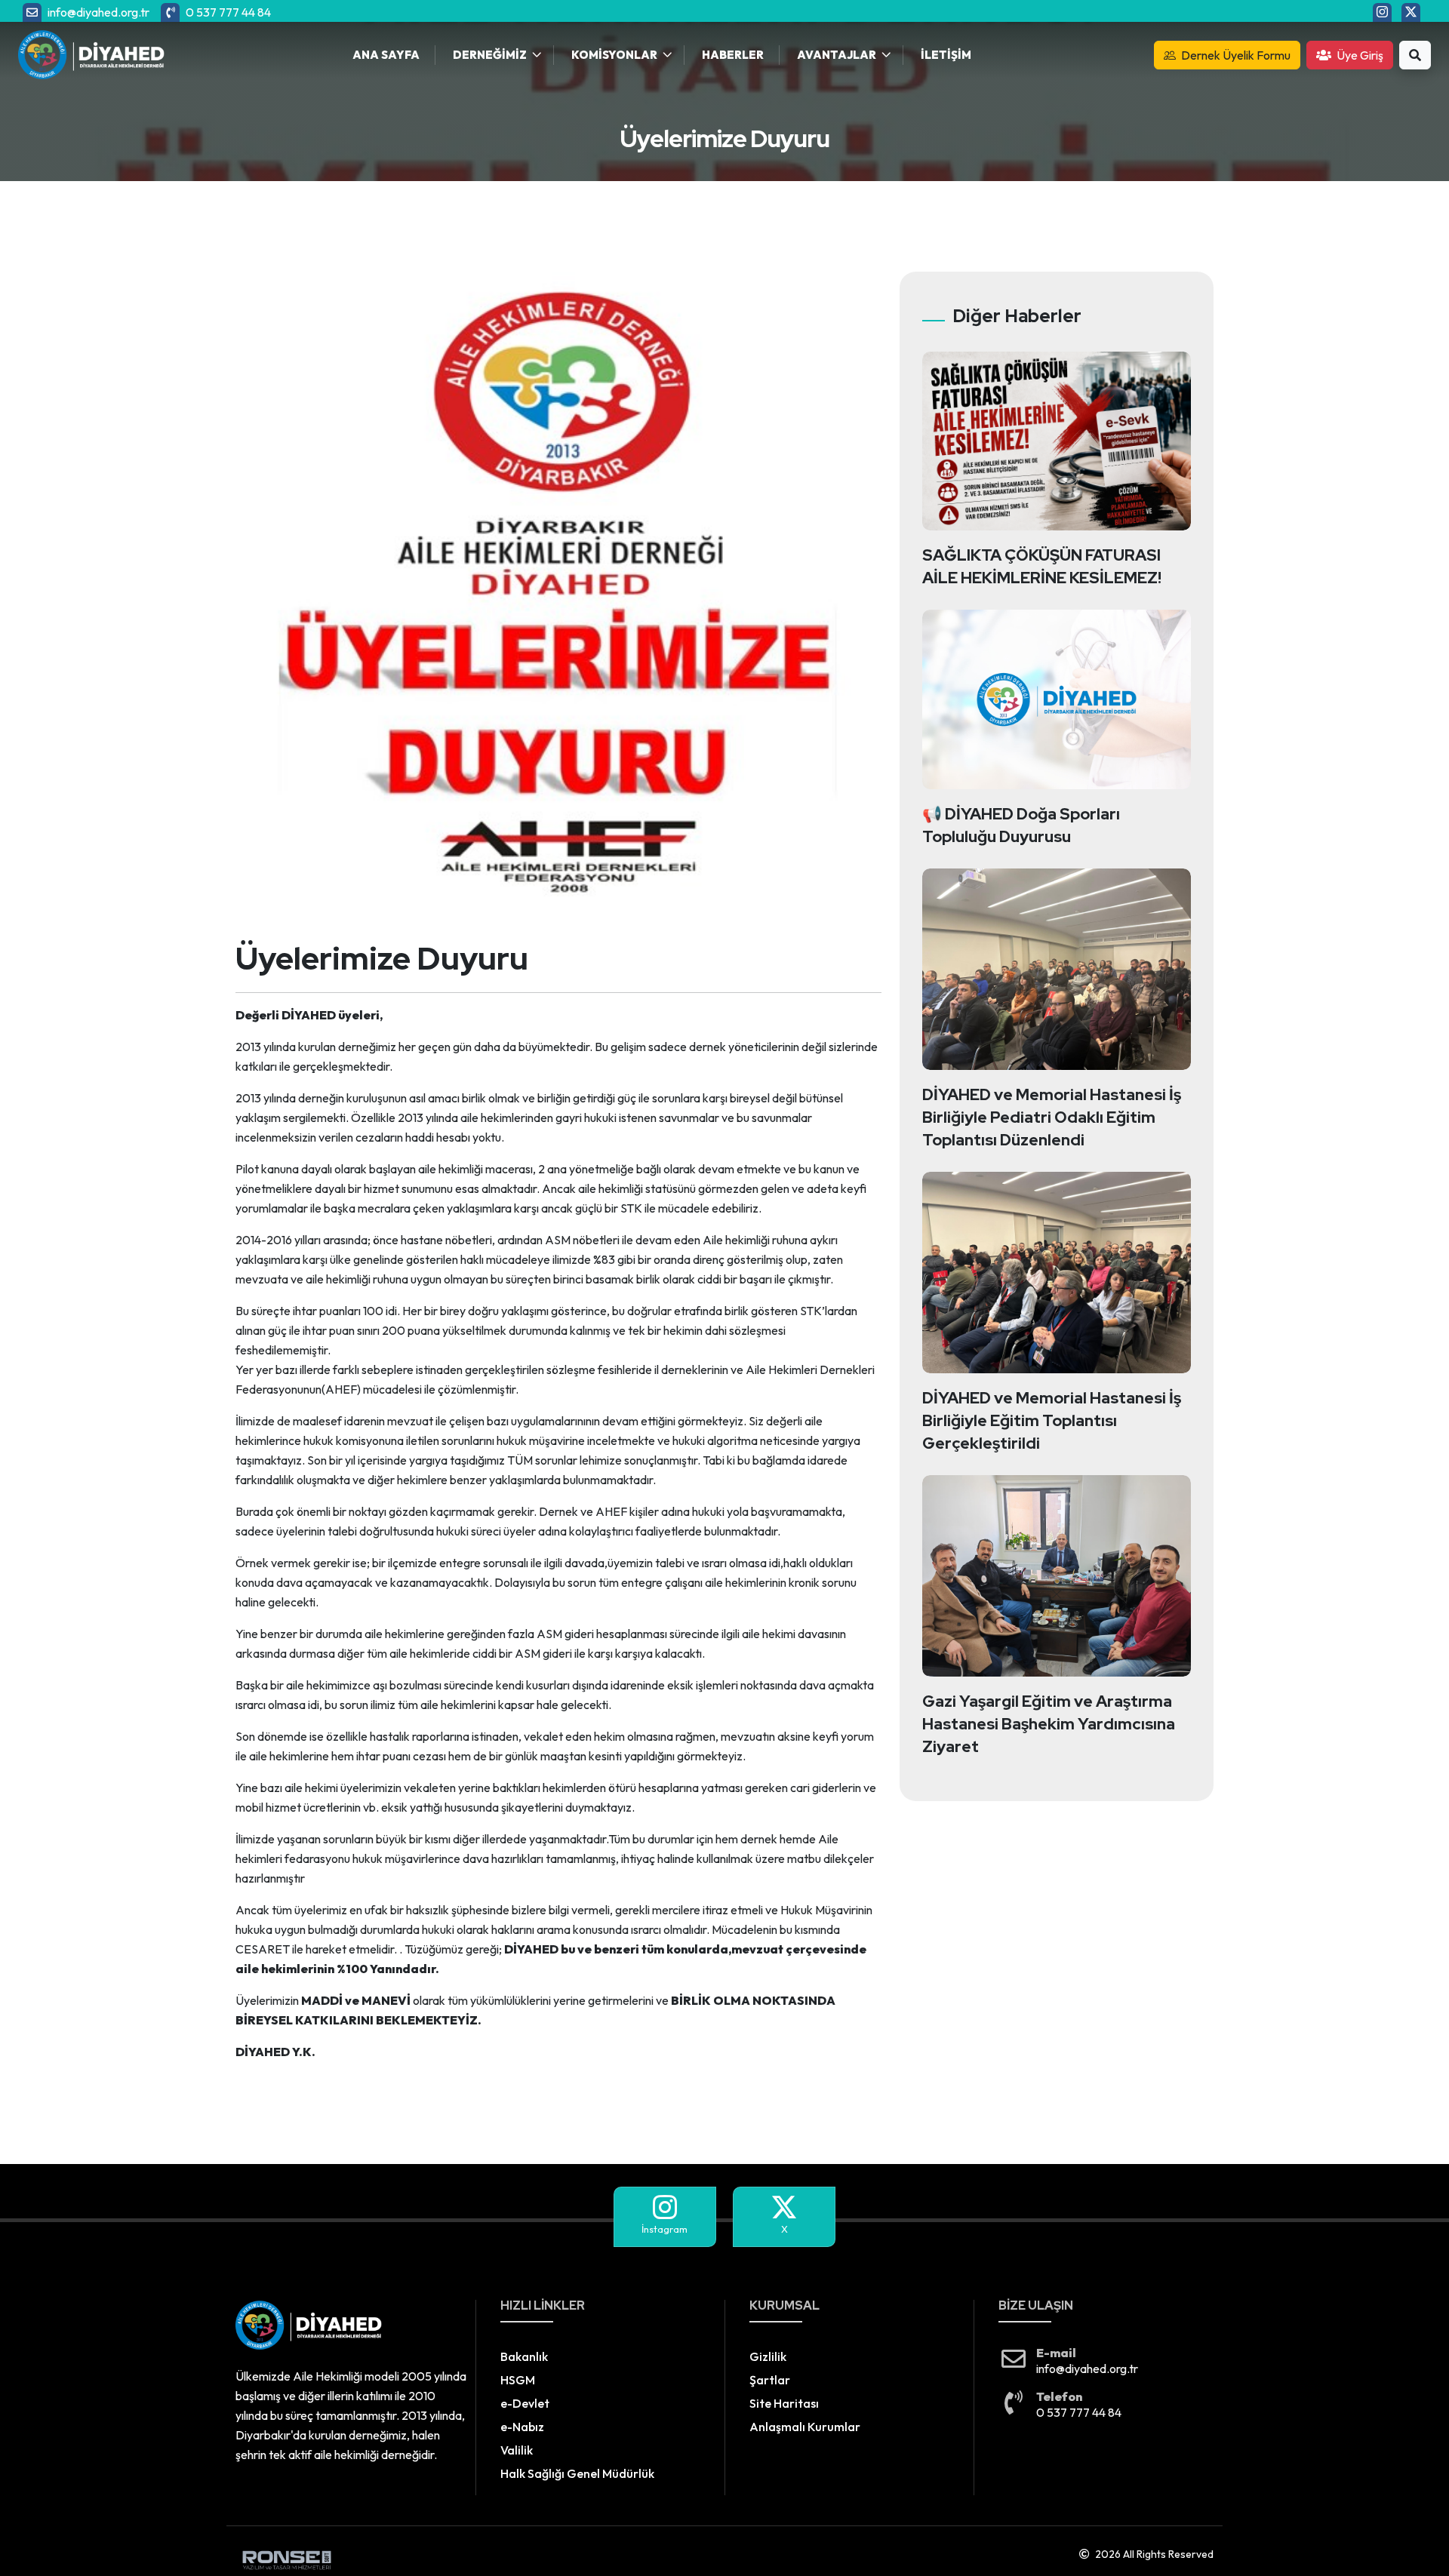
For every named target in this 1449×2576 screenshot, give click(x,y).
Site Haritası (784, 2403)
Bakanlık (524, 2356)
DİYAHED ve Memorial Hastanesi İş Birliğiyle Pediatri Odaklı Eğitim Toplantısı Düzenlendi (1052, 1117)
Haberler (733, 55)
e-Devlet (525, 2403)
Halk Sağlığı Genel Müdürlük (577, 2473)
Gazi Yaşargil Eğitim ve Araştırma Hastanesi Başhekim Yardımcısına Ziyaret (1049, 1724)
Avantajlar (837, 55)
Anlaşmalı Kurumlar (805, 2427)
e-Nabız (522, 2427)
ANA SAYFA (386, 55)
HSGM (518, 2380)
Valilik (517, 2450)
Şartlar (770, 2380)
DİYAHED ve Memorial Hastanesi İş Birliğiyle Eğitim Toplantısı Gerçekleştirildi (1052, 1420)
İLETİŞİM (946, 55)
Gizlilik (768, 2356)
